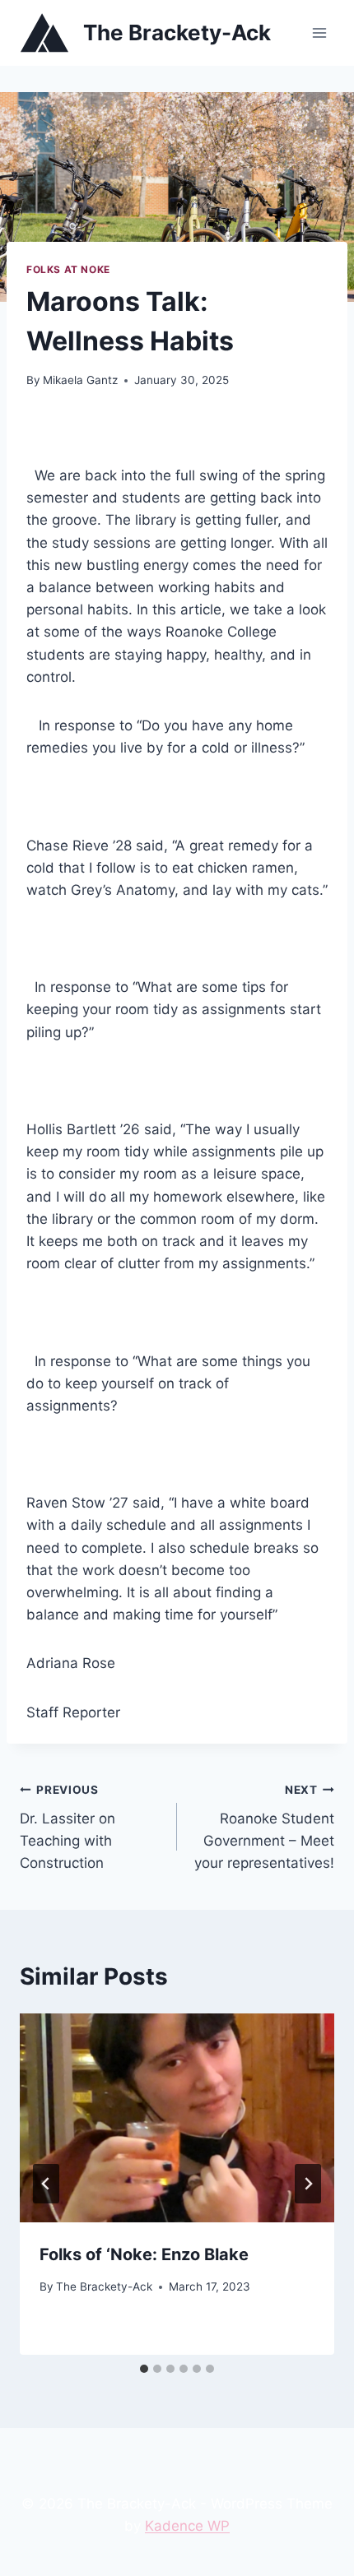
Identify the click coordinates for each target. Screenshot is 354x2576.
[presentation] (177, 2118)
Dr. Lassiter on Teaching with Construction (68, 1827)
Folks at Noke (68, 269)
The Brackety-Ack (104, 2286)
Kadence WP (187, 2526)
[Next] (308, 2184)
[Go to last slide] (46, 2184)
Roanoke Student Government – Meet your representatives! (264, 1827)
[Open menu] (319, 32)
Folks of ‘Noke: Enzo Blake (144, 2254)
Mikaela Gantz (80, 380)
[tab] (144, 2369)
